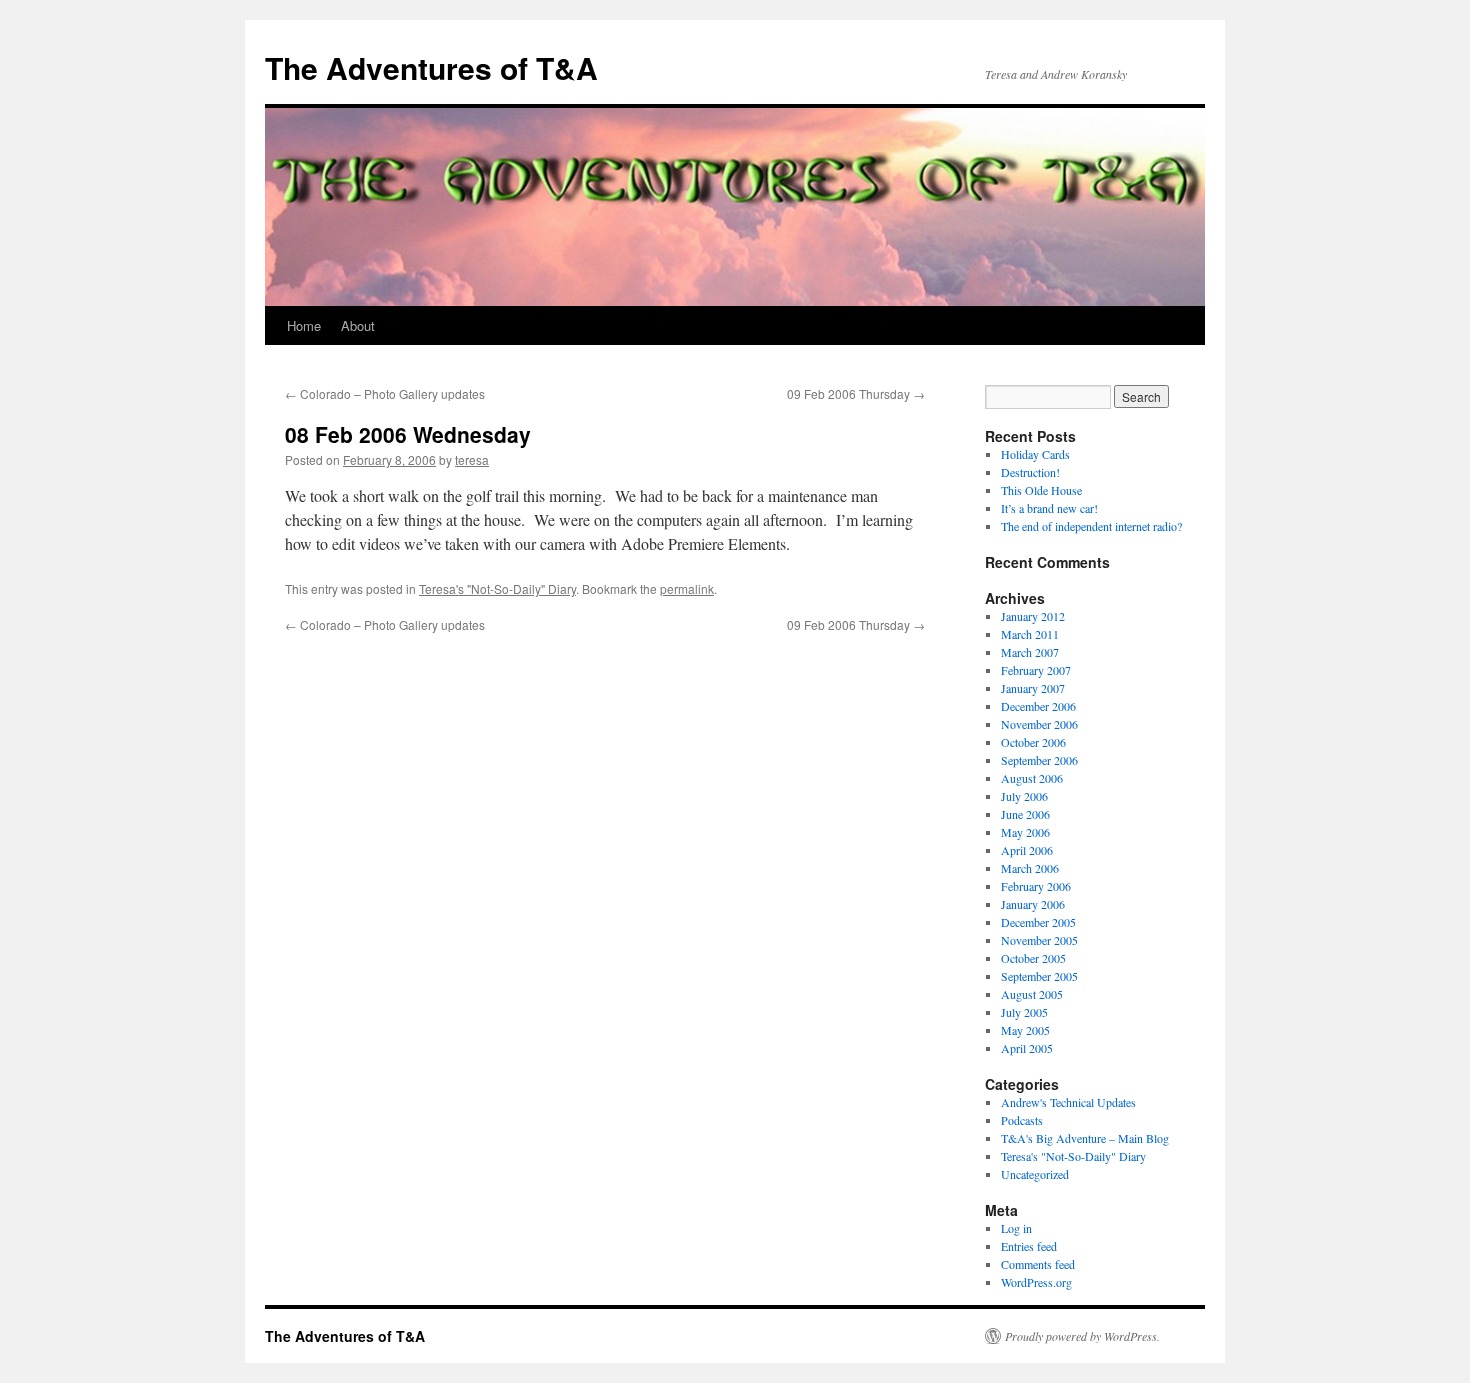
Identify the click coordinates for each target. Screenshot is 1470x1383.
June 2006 (1025, 814)
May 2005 (1025, 1030)
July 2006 (1024, 796)
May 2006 (1025, 832)
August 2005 (1032, 994)
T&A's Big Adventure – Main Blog (1085, 1138)
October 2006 (1033, 742)
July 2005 (1024, 1012)
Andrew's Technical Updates (1068, 1102)
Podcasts (1022, 1120)
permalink (687, 588)
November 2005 (1039, 940)
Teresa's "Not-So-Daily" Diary (497, 588)
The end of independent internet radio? (1091, 526)
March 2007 (1030, 652)
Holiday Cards (1035, 454)
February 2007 (1036, 670)
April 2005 (1027, 1048)
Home (304, 325)
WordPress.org (1036, 1282)
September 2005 (1039, 976)
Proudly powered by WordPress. (1082, 1336)
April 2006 (1027, 850)
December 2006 (1038, 706)
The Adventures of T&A (431, 67)
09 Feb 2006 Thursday (856, 393)
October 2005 (1033, 958)
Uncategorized (1035, 1174)
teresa (472, 459)
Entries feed (1029, 1246)
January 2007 (1033, 688)
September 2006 (1039, 760)
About (358, 325)
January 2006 (1033, 904)
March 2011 (1030, 634)
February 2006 (1036, 886)
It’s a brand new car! (1049, 508)
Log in (1016, 1228)
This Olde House (1041, 490)
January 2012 (1033, 616)
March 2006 (1030, 868)
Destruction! (1030, 472)
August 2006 (1032, 778)
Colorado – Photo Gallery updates (385, 393)
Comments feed (1038, 1264)
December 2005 (1038, 922)
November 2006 (1039, 724)
